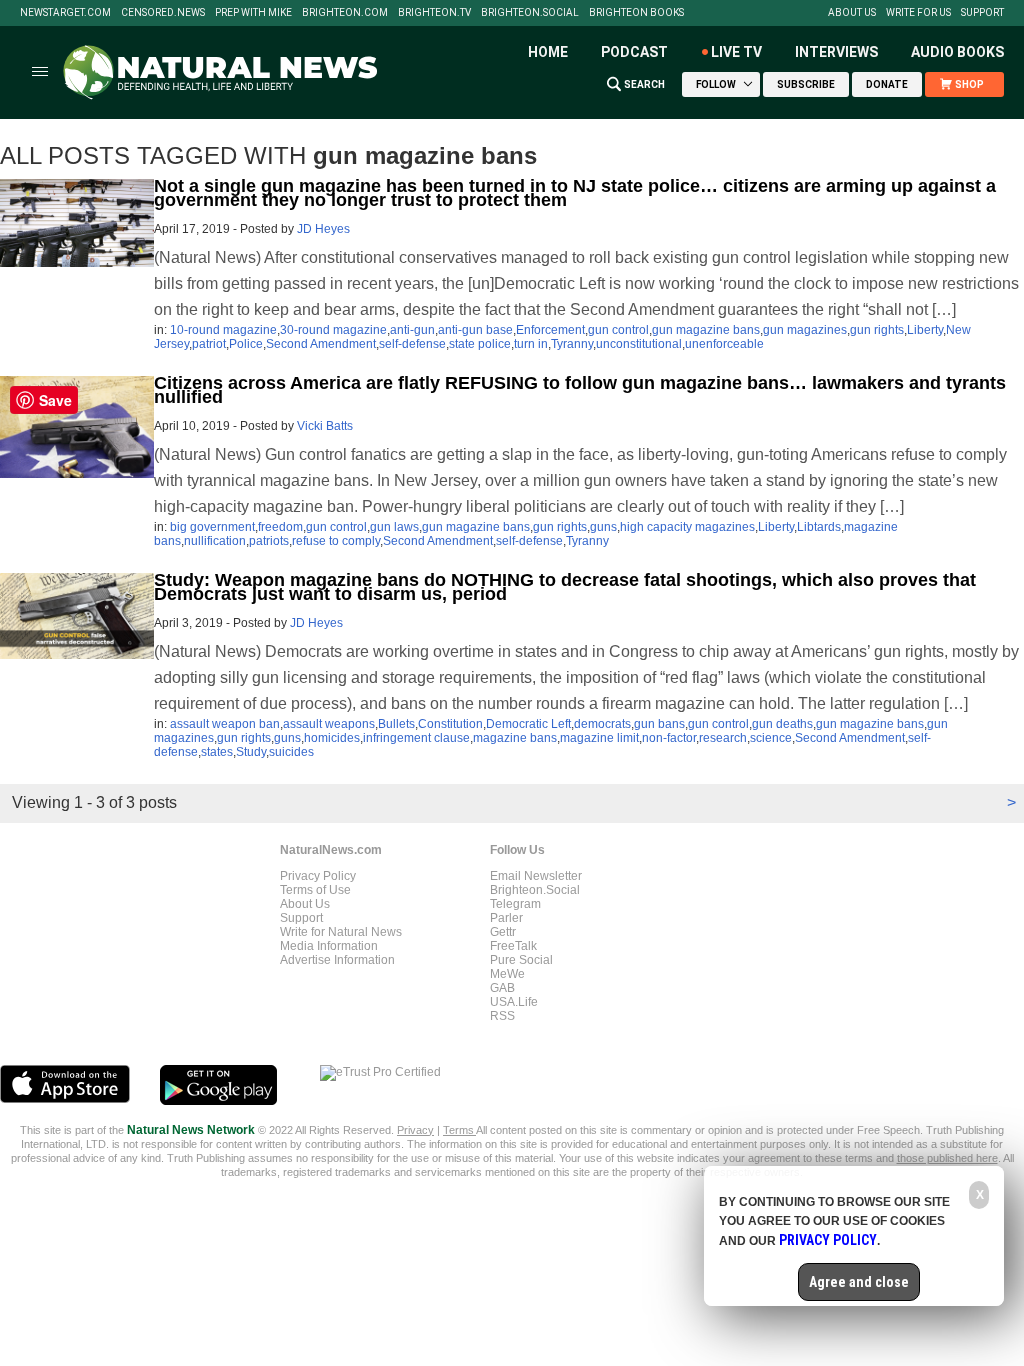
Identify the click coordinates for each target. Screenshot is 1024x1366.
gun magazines (805, 330)
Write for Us (918, 13)
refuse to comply (336, 541)
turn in (531, 344)
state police (480, 344)
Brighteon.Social (530, 13)
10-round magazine (223, 330)
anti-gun (412, 330)
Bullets (396, 724)
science (771, 738)
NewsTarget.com (65, 13)
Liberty (925, 330)
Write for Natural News (341, 932)
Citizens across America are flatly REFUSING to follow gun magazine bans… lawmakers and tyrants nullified (580, 390)
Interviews (836, 52)
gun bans (659, 724)
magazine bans (515, 738)
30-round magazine (333, 330)
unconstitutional (639, 344)
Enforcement (550, 330)
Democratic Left (528, 724)
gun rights (877, 330)
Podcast (634, 52)
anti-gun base (475, 330)
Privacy (415, 1130)
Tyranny (572, 344)
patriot (209, 344)
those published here (947, 1158)
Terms (459, 1130)
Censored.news (163, 13)
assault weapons (329, 724)
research (723, 738)
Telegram (515, 904)
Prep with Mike (253, 13)
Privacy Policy (318, 876)
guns (603, 527)
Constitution (450, 724)
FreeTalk (513, 946)
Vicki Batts (325, 426)
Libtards (819, 527)
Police (246, 344)
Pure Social (521, 960)
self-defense (412, 344)
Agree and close (859, 1282)
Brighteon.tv (434, 13)
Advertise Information (337, 960)
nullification (215, 541)
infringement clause (416, 738)
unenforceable (724, 344)
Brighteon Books (636, 13)
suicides (291, 752)
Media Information (329, 946)
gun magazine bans (706, 330)
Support (982, 13)
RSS (502, 1016)
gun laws (394, 527)
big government (212, 527)
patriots (269, 541)
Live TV (736, 52)
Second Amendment (321, 344)
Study (251, 752)
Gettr (503, 932)
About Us (852, 13)
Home (548, 52)
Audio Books (957, 52)
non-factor (669, 738)
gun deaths (782, 724)
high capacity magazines (687, 527)
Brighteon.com (345, 13)
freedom (280, 527)
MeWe (507, 974)
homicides (332, 738)
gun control (618, 330)
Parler (506, 918)
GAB (502, 988)
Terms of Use (315, 890)
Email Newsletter (536, 876)
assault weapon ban (225, 724)
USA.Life (514, 1002)
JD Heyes (323, 229)
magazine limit (599, 738)
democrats (602, 724)
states (217, 752)
